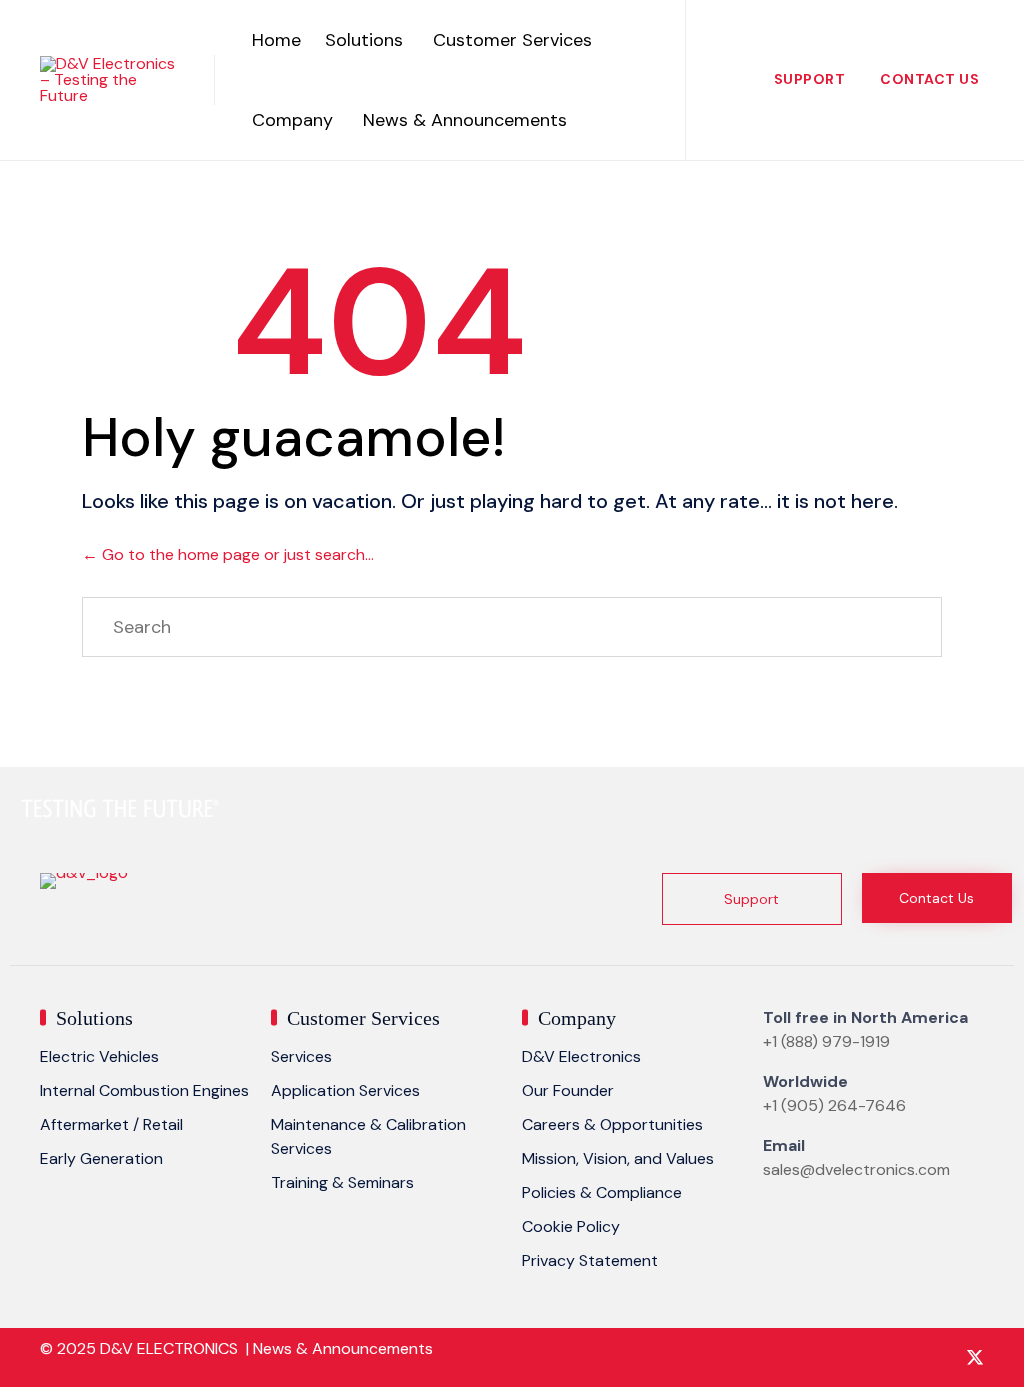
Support (810, 79)
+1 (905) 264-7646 (834, 1105)
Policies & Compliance (602, 1192)
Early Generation (101, 1158)
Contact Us (929, 79)
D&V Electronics (581, 1056)
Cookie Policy (571, 1226)
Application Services (345, 1090)
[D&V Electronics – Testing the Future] (112, 80)
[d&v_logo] (84, 872)
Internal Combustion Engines (144, 1090)
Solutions (364, 40)
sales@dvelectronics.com (856, 1169)
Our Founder (568, 1090)
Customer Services (512, 40)
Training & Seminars (342, 1182)
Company (292, 120)
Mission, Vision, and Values (618, 1158)
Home (276, 40)
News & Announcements (465, 120)
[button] (752, 899)
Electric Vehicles (99, 1056)
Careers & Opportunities (612, 1124)
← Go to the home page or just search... (228, 554)
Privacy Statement (590, 1260)
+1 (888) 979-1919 (826, 1041)
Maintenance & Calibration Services (368, 1136)
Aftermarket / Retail (111, 1124)
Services (301, 1056)
